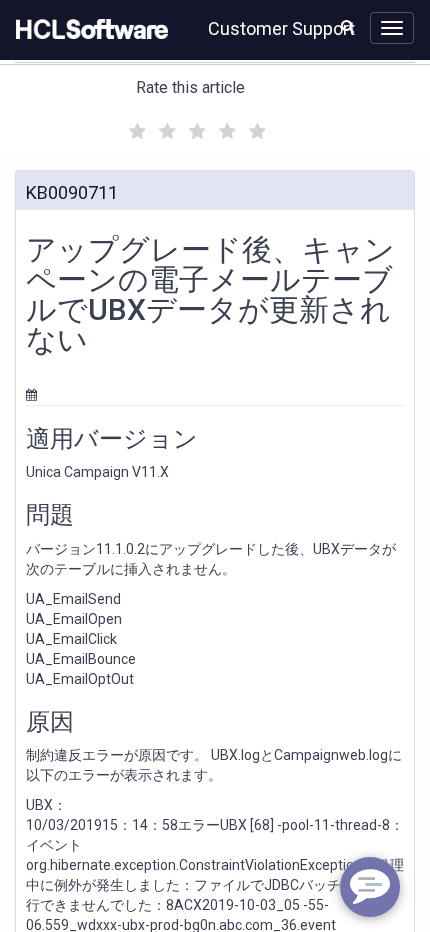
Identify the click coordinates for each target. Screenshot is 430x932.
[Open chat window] (370, 887)
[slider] (195, 128)
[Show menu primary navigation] (392, 28)
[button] (347, 26)
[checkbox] (135, 126)
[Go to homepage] (88, 30)
